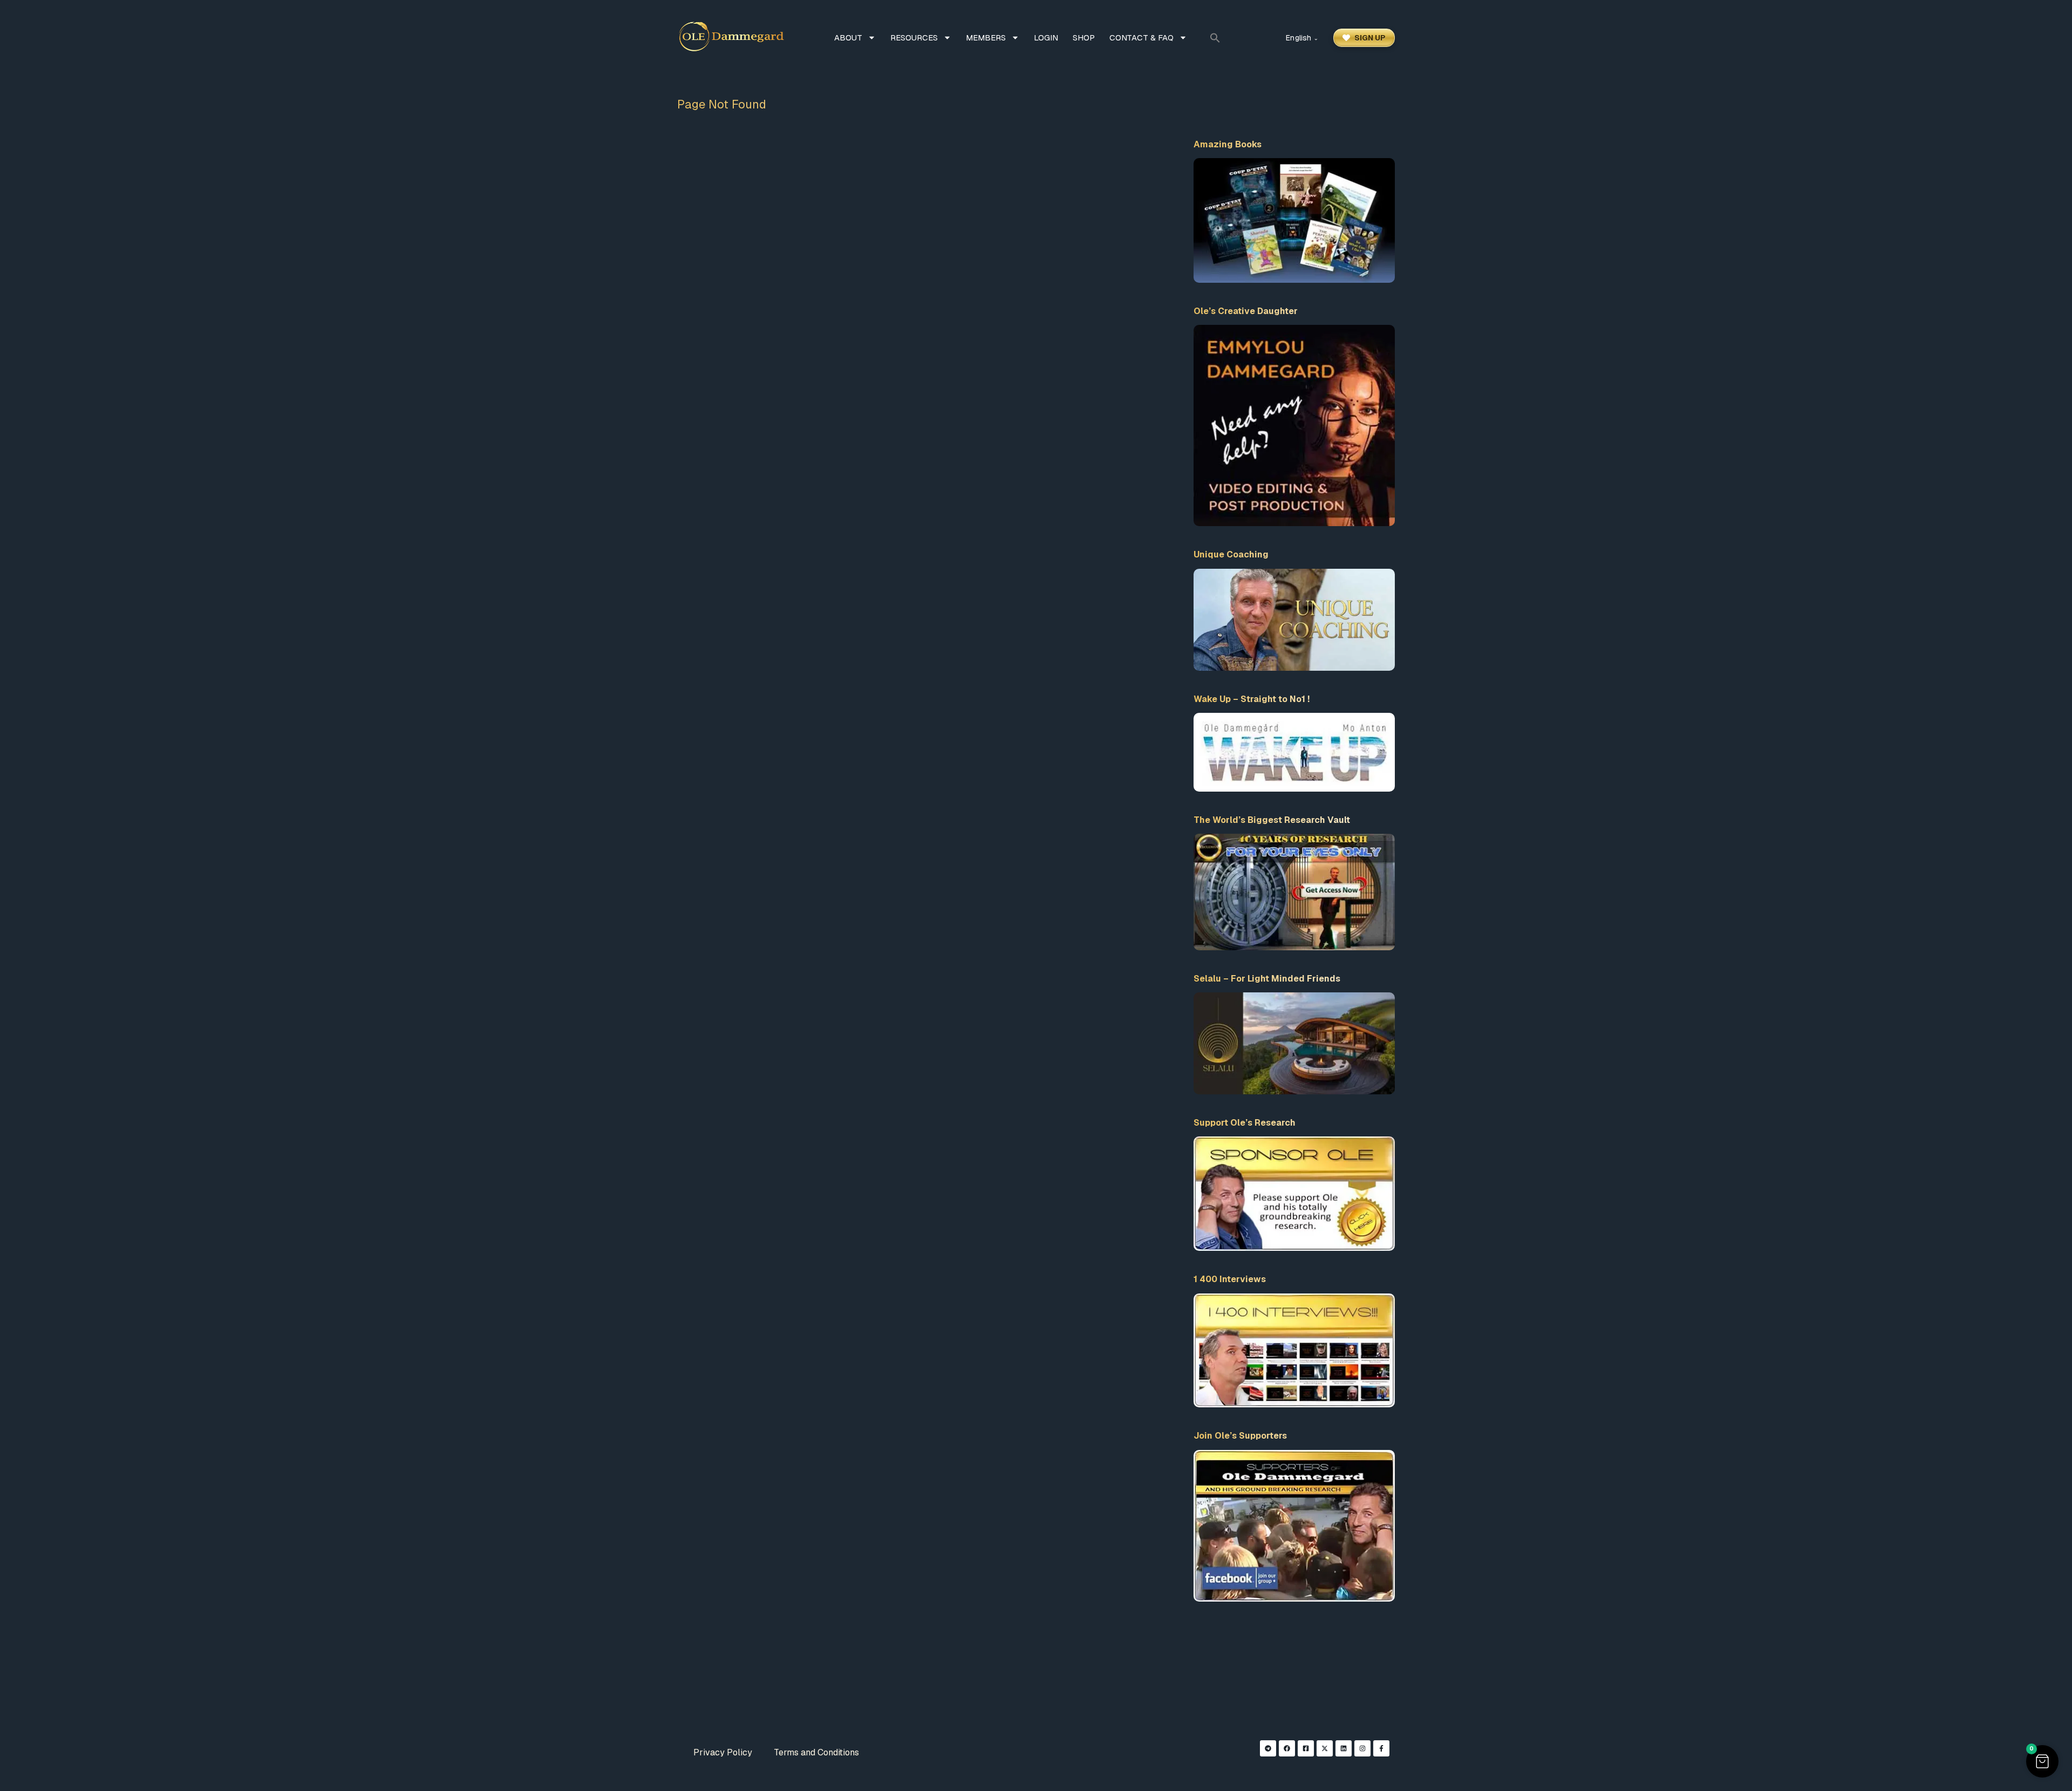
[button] (1215, 38)
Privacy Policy (723, 1752)
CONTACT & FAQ (1141, 38)
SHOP (1084, 38)
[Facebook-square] (1306, 1748)
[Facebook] (1287, 1748)
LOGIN (1046, 38)
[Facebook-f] (1381, 1748)
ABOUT (848, 38)
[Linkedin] (1344, 1748)
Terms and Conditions (816, 1752)
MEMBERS (986, 38)
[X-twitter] (1325, 1748)
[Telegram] (1268, 1748)
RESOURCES (914, 38)
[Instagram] (1362, 1748)
